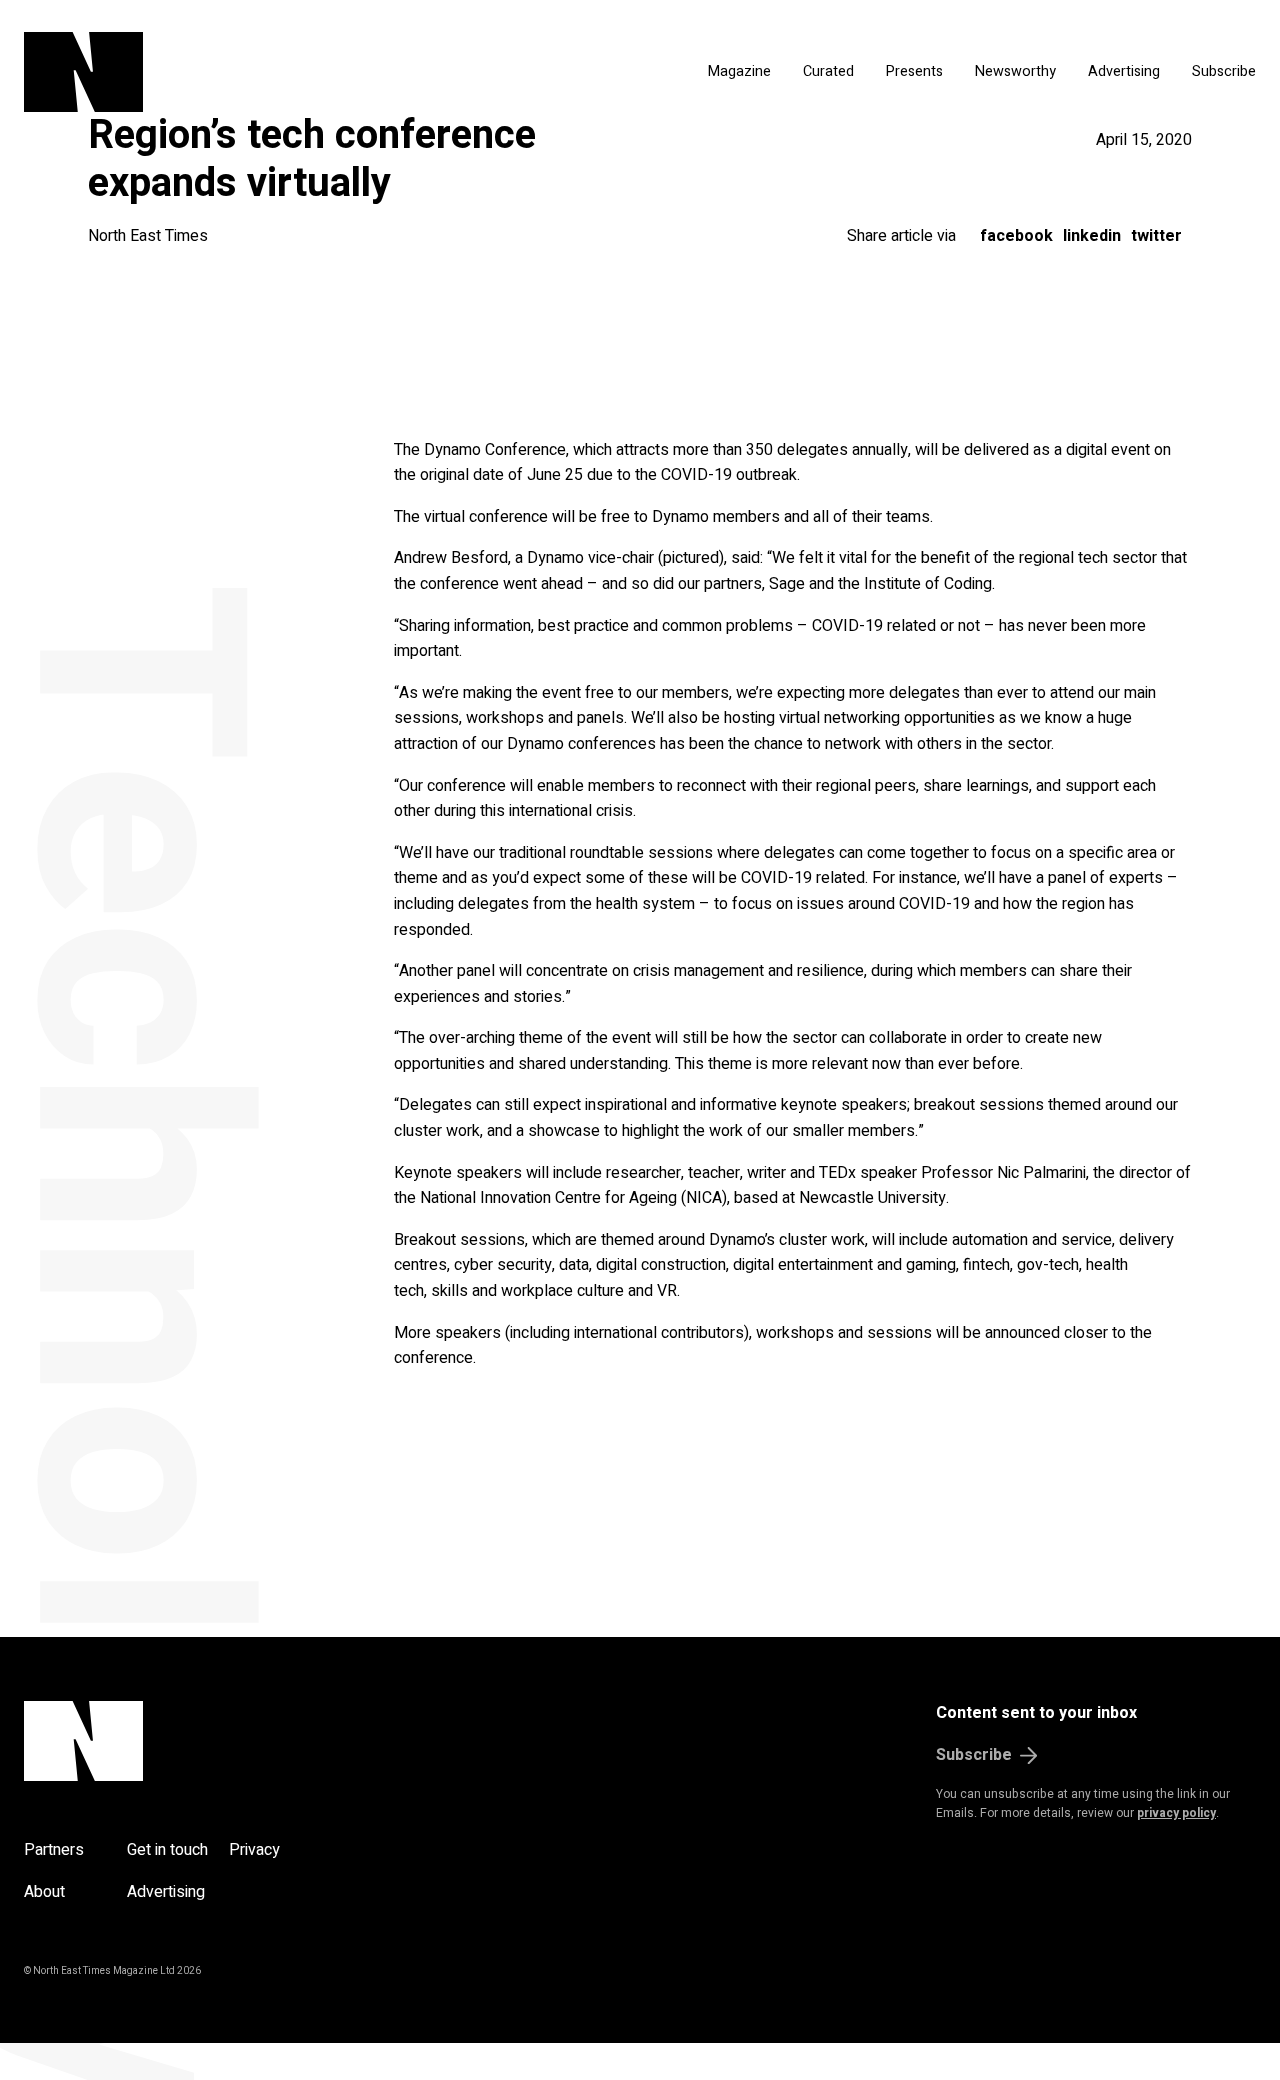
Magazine (739, 71)
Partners (54, 1850)
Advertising (1124, 71)
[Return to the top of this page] (179, 1741)
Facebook (1016, 236)
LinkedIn (1092, 236)
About (44, 1892)
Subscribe (1224, 71)
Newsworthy (1015, 71)
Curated (828, 71)
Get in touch (167, 1850)
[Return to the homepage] (225, 72)
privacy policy (1176, 1813)
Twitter (1156, 236)
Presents (914, 71)
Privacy (254, 1850)
